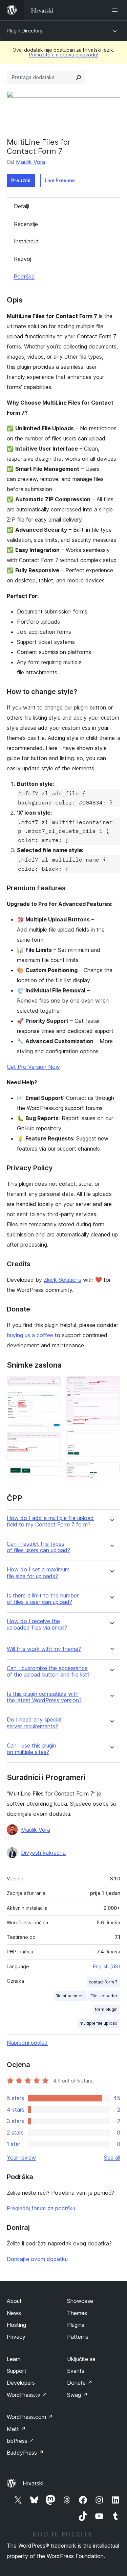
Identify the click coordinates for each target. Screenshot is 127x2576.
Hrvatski (33, 2483)
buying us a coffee (30, 1335)
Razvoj (23, 259)
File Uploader (104, 1996)
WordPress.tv (27, 2395)
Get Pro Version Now (33, 1067)
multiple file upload (99, 2023)
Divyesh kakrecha (43, 1853)
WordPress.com (30, 2417)
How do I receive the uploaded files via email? (37, 1624)
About (14, 2301)
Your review (21, 2158)
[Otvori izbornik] (116, 10)
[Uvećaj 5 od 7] (111, 1385)
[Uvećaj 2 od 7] (52, 1401)
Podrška (24, 276)
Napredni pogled (27, 2043)
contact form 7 (103, 1982)
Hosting (16, 2325)
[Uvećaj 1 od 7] (52, 1385)
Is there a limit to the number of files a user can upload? (43, 1599)
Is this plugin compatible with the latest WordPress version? (44, 1697)
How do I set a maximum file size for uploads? (38, 1573)
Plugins (76, 2325)
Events (76, 2371)
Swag (77, 2395)
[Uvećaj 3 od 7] (52, 1441)
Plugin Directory (25, 31)
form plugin (106, 2009)
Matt (16, 2429)
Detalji (22, 206)
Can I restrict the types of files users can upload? (38, 1547)
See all (112, 2158)
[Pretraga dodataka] (79, 77)
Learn (14, 2359)
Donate (80, 2383)
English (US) (107, 1966)
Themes (77, 2313)
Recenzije (26, 224)
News (14, 2313)
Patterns (78, 2337)
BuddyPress (25, 2453)
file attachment (70, 1996)
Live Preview (60, 180)
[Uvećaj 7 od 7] (111, 1471)
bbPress (20, 2441)
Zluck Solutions (62, 1280)
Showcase (80, 2301)
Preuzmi (21, 180)
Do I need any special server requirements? (34, 1723)
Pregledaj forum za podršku (41, 2208)
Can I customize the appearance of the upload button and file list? (48, 1671)
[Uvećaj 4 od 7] (52, 1475)
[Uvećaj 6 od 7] (111, 1439)
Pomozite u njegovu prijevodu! (64, 55)
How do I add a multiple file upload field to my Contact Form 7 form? (50, 1521)
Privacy (16, 2337)
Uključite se (81, 2359)
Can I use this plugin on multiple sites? (31, 1749)
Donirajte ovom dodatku (37, 2259)
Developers (21, 2383)
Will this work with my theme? (44, 1649)
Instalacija (26, 241)
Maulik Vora (30, 162)
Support (17, 2371)
